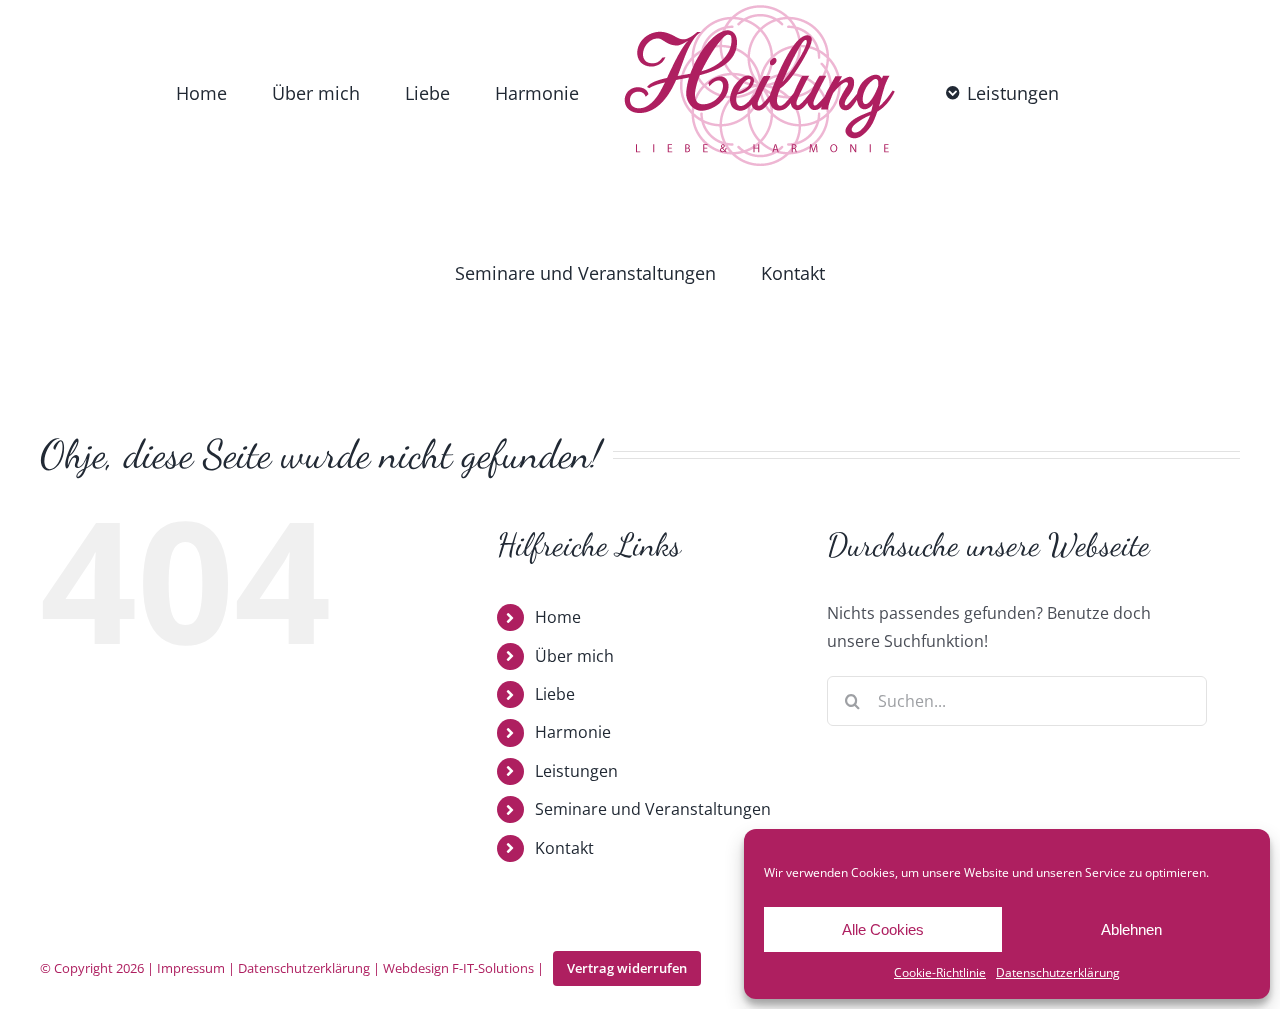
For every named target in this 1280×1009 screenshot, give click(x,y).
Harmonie (573, 557)
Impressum (191, 793)
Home (558, 442)
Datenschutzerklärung (1058, 972)
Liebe (555, 519)
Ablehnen (1131, 929)
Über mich (574, 481)
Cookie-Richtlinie (940, 972)
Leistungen (576, 596)
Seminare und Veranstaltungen (653, 634)
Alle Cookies (883, 929)
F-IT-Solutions (493, 793)
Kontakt (564, 673)
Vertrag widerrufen (627, 793)
